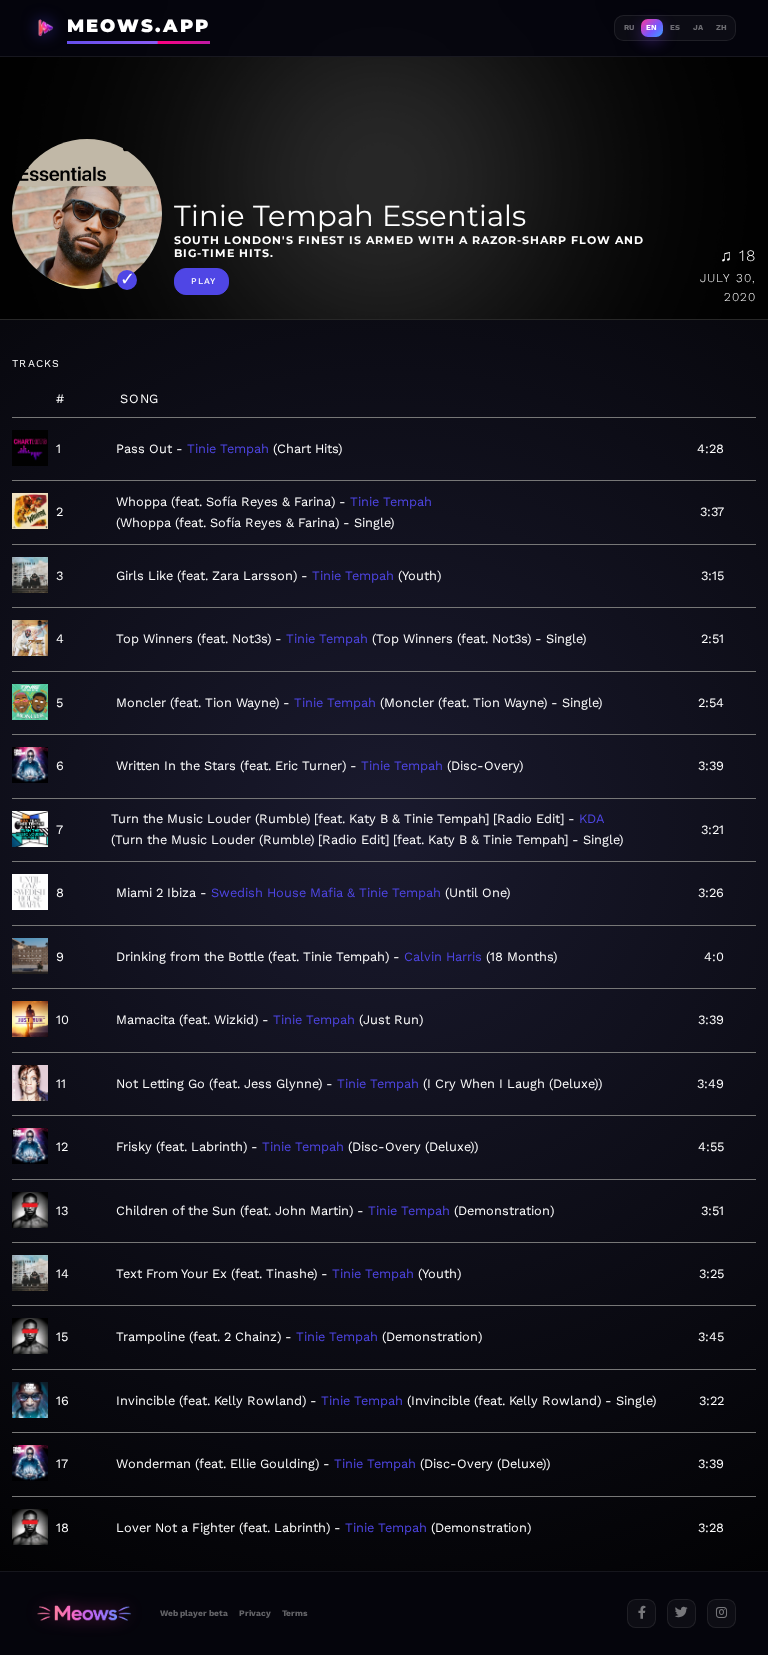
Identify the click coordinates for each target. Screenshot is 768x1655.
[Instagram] (721, 1613)
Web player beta (194, 1613)
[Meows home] (84, 1613)
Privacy (255, 1613)
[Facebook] (641, 1613)
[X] (681, 1613)
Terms (294, 1613)
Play (203, 281)
